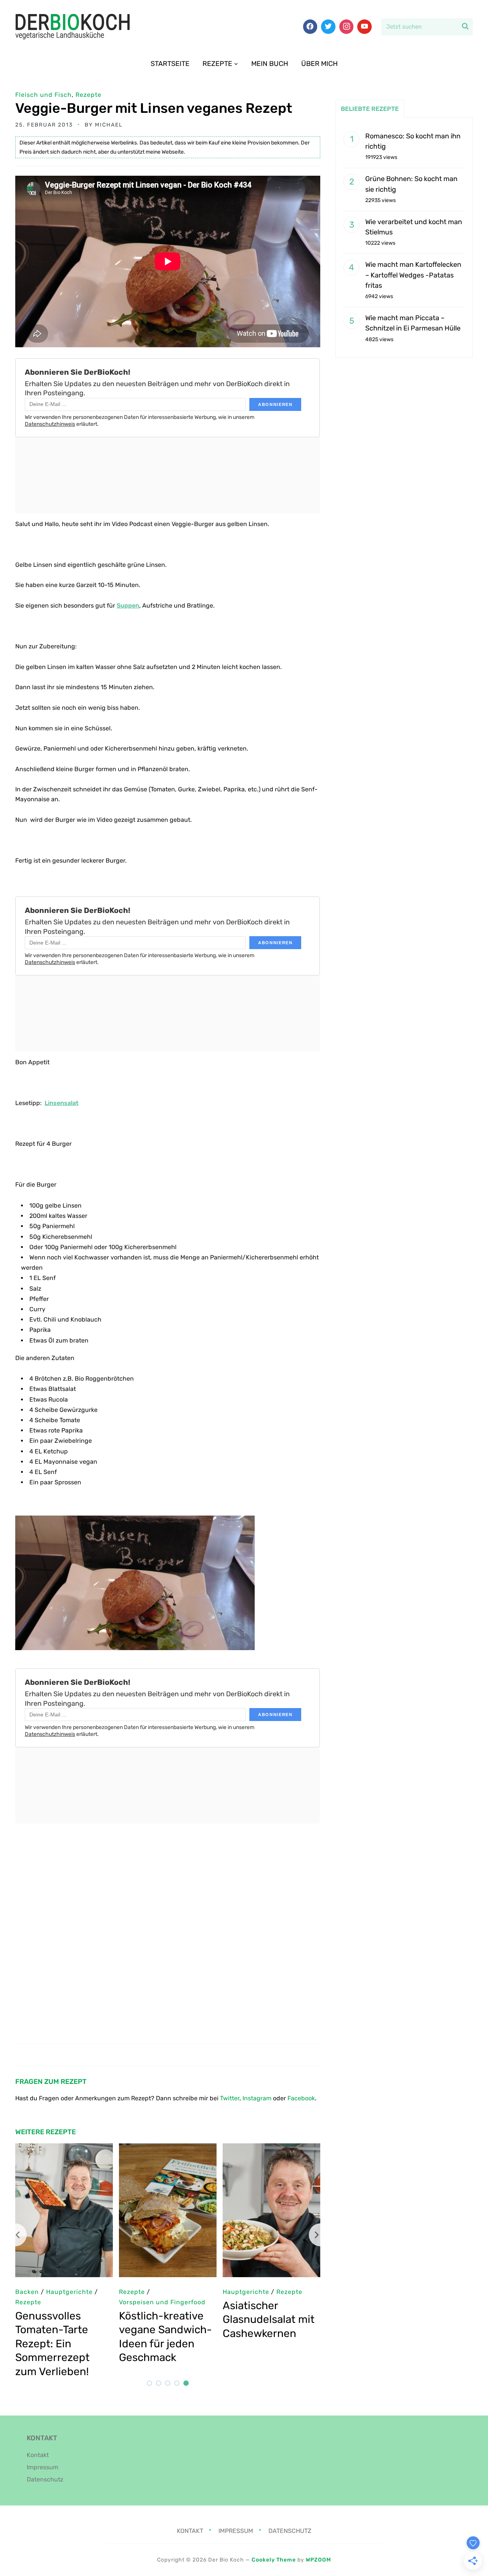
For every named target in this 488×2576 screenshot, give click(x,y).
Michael (109, 125)
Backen (27, 2292)
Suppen (128, 606)
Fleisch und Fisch (43, 95)
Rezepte (217, 64)
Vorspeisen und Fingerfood (162, 2302)
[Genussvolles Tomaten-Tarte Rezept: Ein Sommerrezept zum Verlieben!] (64, 2149)
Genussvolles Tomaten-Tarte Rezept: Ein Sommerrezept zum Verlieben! (52, 2344)
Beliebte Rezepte (370, 109)
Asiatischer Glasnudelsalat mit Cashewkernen (269, 2319)
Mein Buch (270, 64)
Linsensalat (62, 1103)
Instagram (257, 2098)
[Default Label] (364, 27)
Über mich (319, 64)
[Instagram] (347, 27)
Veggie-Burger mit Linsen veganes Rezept (154, 108)
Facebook (301, 2098)
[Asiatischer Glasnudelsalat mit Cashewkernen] (271, 2149)
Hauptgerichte (246, 2292)
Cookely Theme (274, 2560)
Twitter (230, 2098)
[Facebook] (310, 27)
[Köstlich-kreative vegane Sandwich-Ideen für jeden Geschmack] (168, 2149)
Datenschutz (45, 2479)
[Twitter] (328, 27)
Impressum (43, 2467)
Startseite (170, 64)
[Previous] (15, 2235)
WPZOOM (318, 2560)
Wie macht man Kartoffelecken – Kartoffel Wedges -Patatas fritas (413, 275)
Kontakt (38, 2455)
